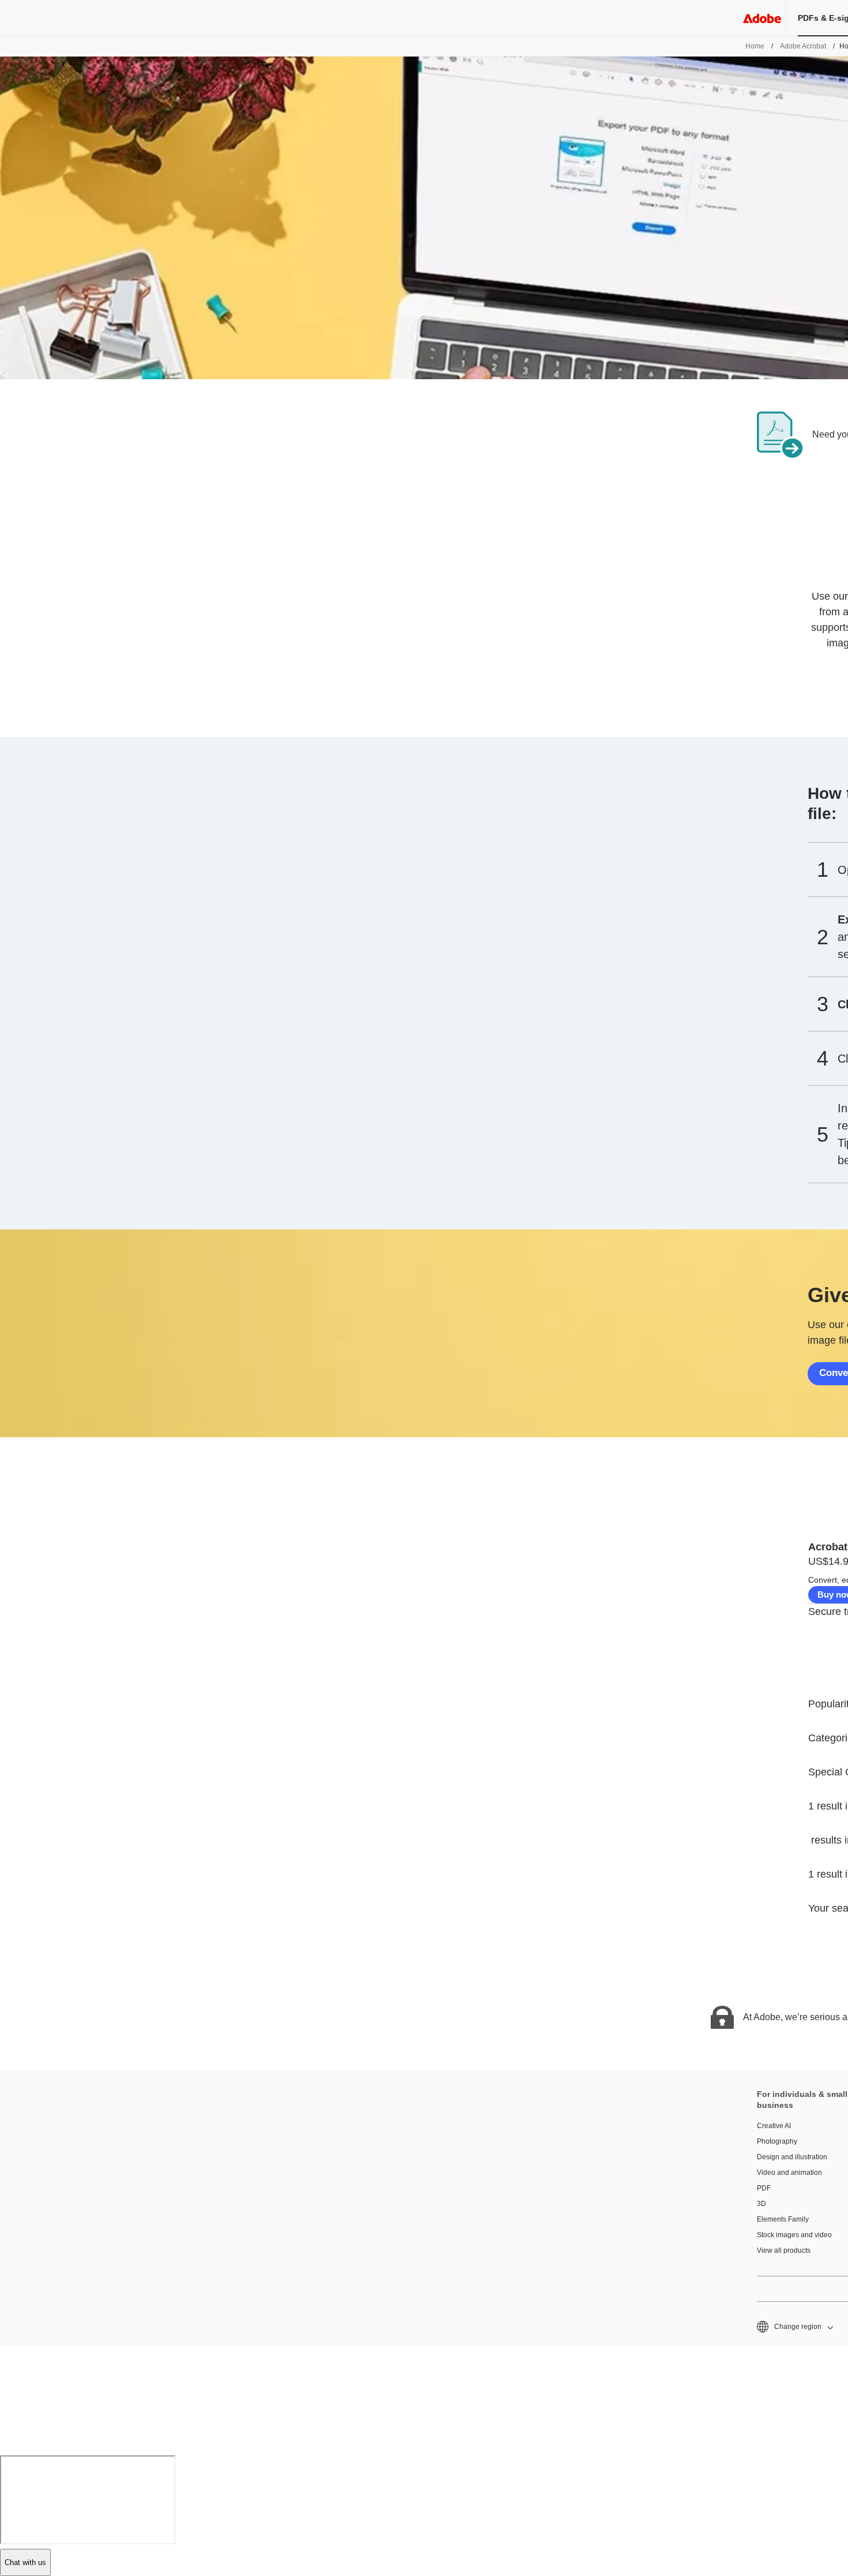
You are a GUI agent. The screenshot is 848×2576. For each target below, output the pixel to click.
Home (755, 46)
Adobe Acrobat (803, 46)
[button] (794, 2327)
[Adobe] (762, 18)
